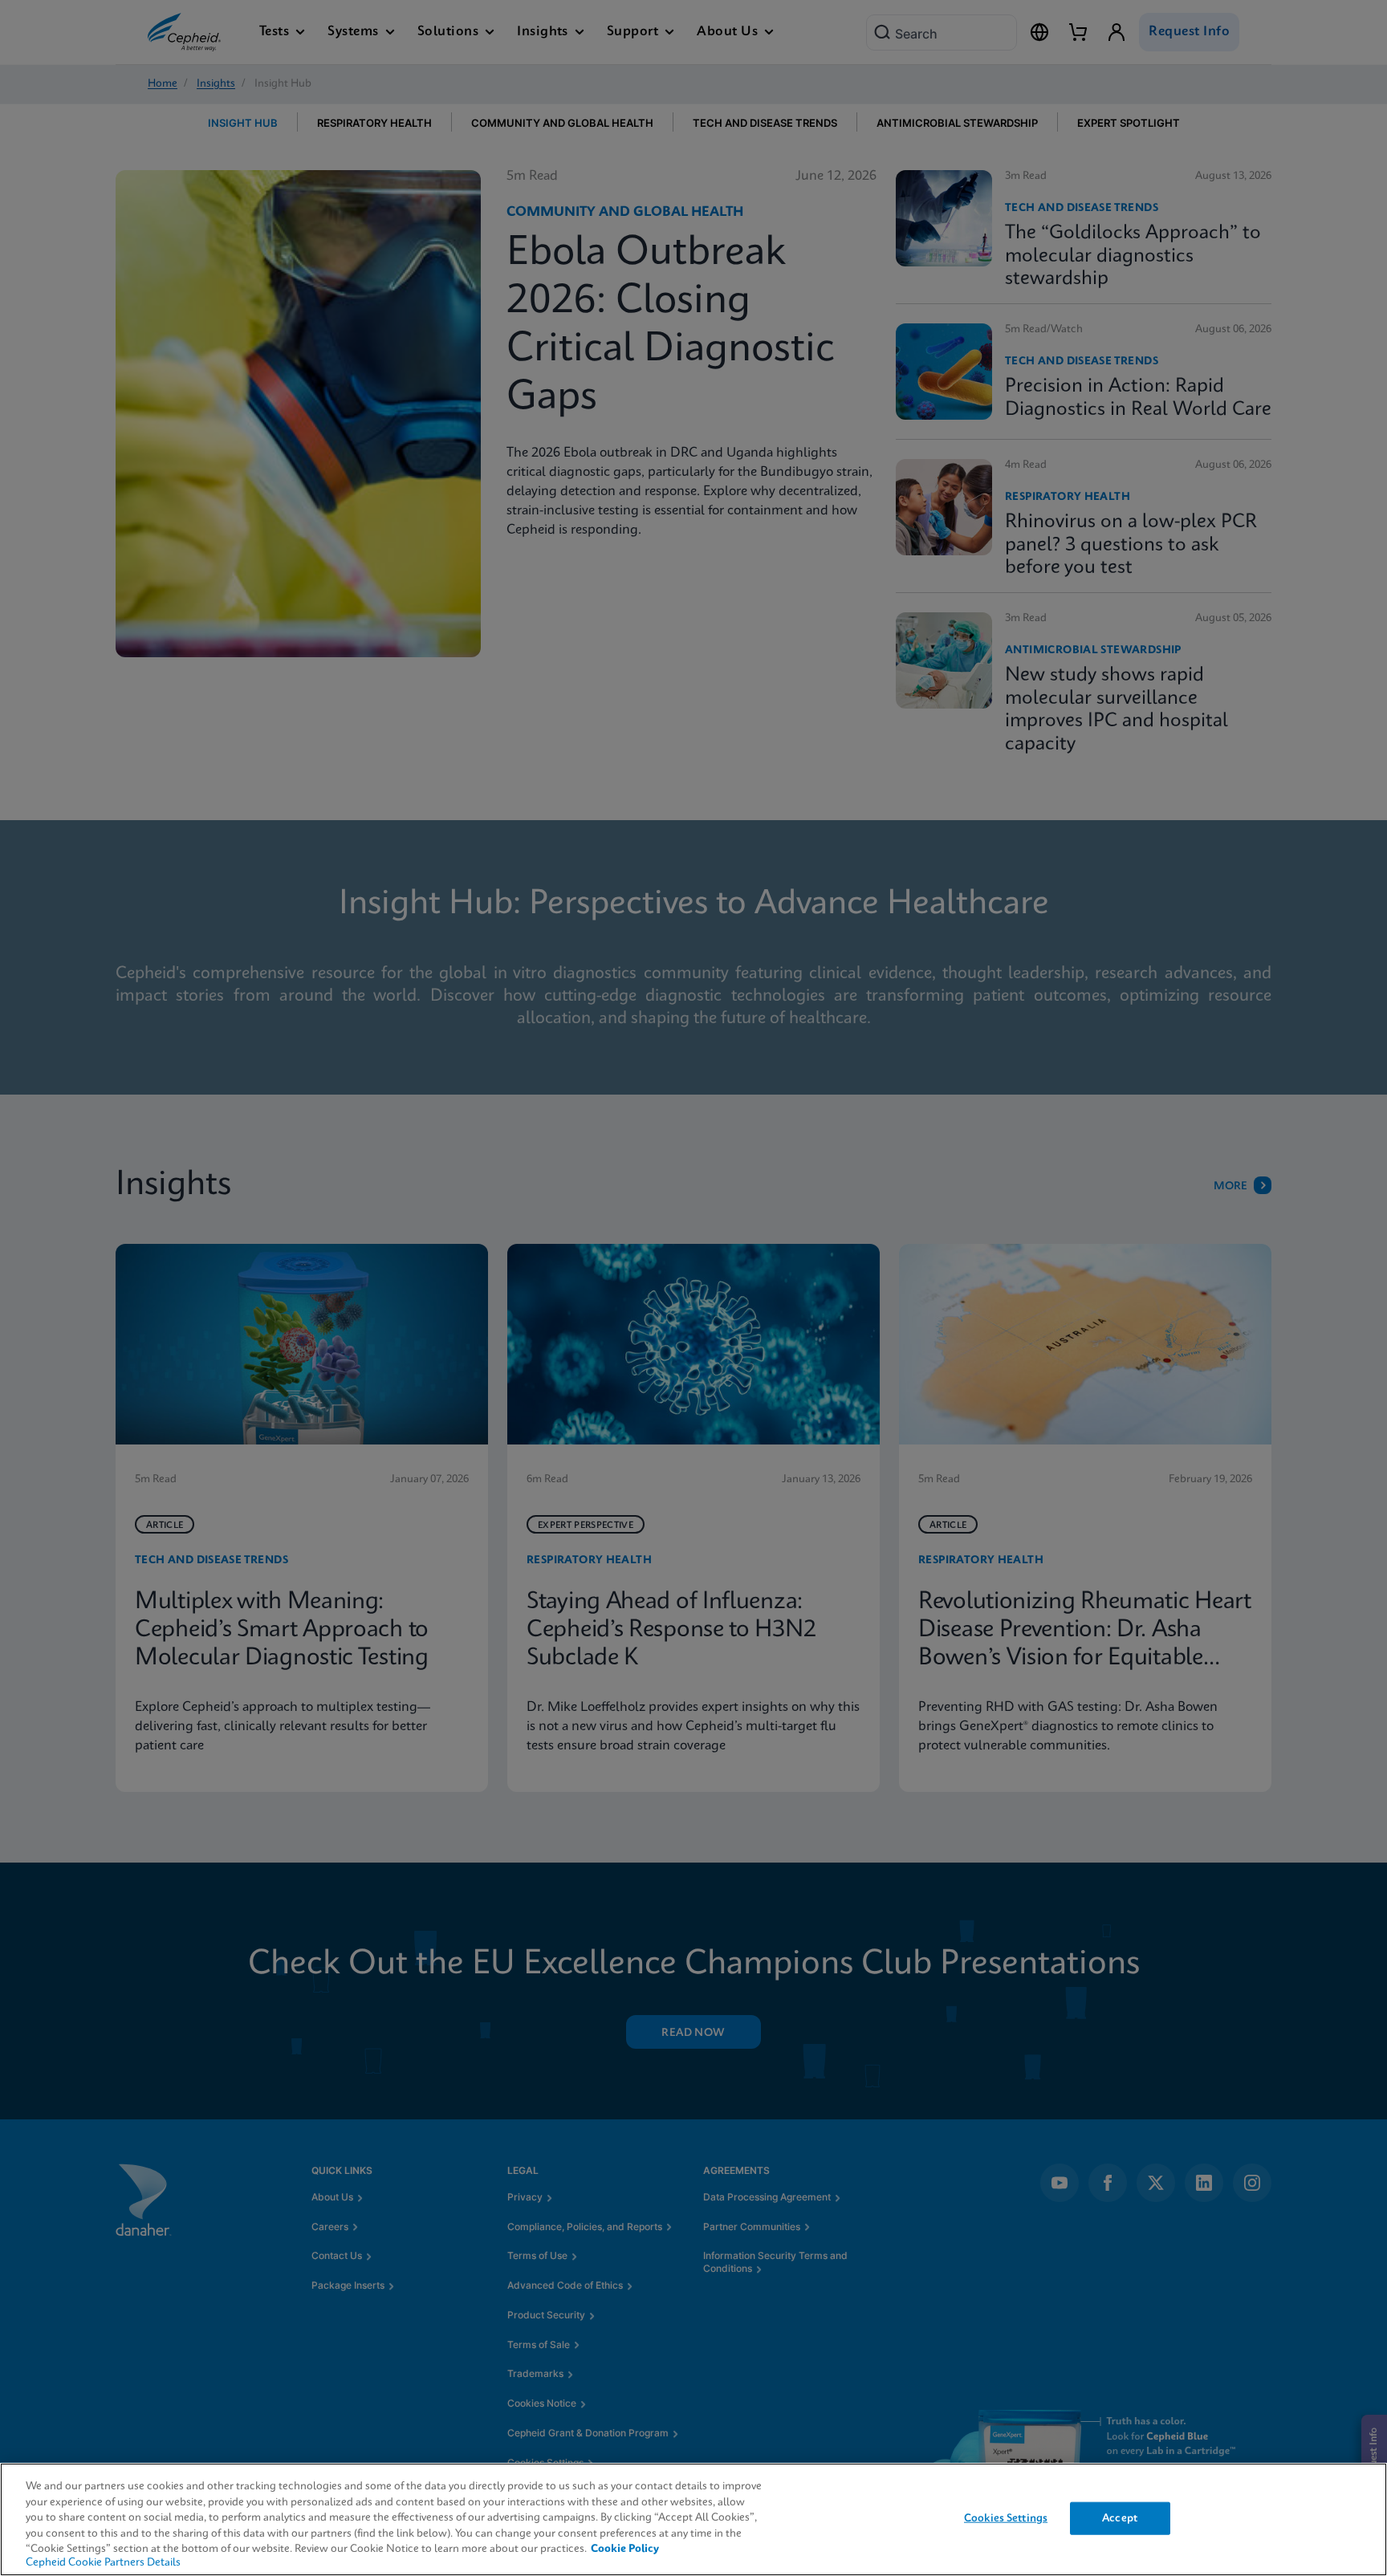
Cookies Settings (1006, 2518)
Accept (1120, 2518)
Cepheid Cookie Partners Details (103, 2563)
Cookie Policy (625, 2549)
